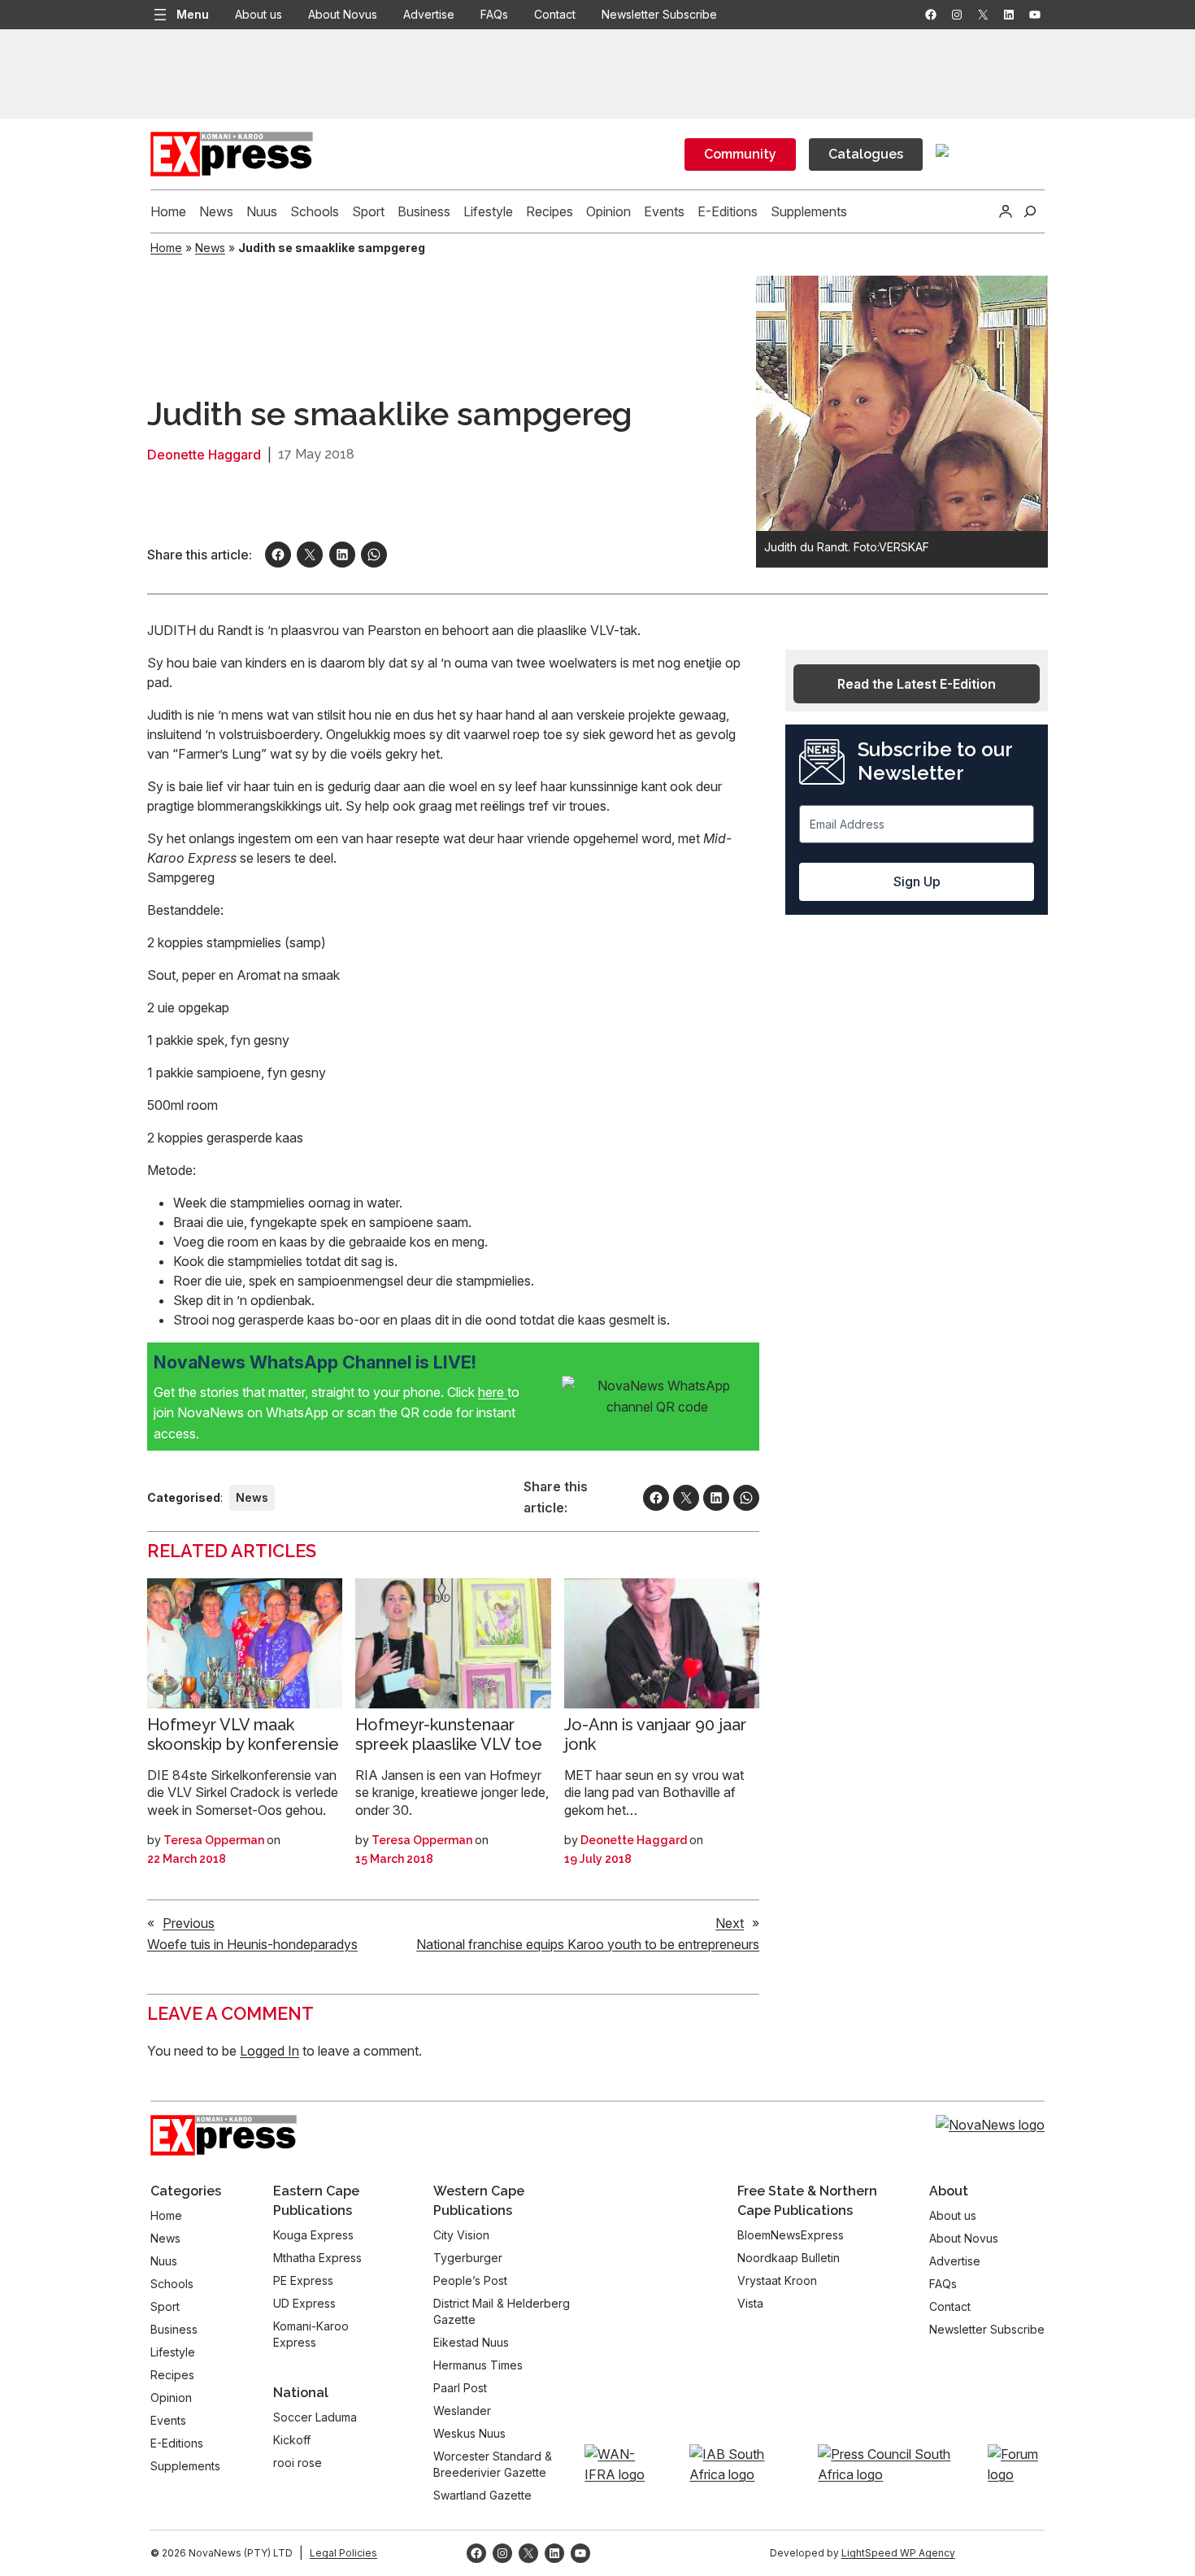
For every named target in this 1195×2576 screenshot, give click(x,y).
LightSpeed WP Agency (898, 2553)
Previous (189, 1923)
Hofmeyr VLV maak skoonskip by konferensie (243, 1734)
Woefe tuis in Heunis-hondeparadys (252, 1944)
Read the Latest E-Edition (917, 684)
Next (730, 1923)
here (493, 1392)
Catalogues (866, 154)
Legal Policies (343, 2553)
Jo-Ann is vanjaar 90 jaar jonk (655, 1734)
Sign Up (917, 881)
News (210, 248)
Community (740, 154)
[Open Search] (1030, 211)
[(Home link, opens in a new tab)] (224, 2135)
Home (166, 248)
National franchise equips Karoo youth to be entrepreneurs (588, 1944)
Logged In (269, 2051)
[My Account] (1006, 211)
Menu (193, 14)
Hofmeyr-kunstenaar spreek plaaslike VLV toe (449, 1734)
